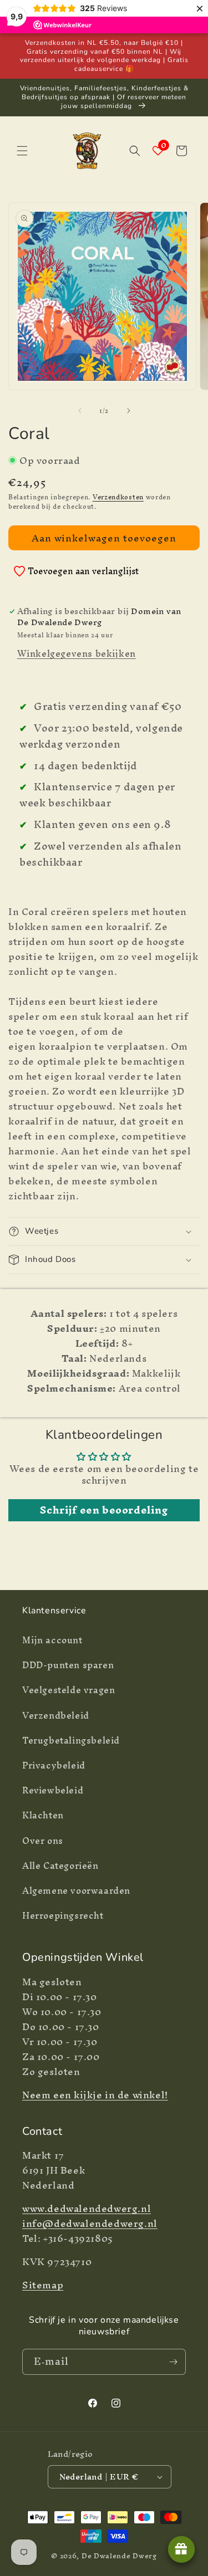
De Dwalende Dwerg (119, 2556)
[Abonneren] (173, 2362)
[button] (22, 151)
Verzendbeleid (56, 1715)
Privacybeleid (54, 1765)
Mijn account (52, 1640)
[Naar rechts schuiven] (129, 411)
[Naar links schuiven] (80, 411)
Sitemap (43, 2285)
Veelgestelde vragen (69, 1690)
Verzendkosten (118, 497)
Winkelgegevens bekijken (77, 653)
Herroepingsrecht (63, 1915)
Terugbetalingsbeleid (71, 1740)
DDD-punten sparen (68, 1665)
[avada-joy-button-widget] (181, 2549)
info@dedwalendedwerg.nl (90, 2223)
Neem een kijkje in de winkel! (95, 2095)
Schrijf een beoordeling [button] (104, 1510)
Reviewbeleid (53, 1790)
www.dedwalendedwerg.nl (87, 2208)
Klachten (43, 1815)
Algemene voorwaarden (76, 1890)
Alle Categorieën (60, 1865)
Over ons (43, 1841)
